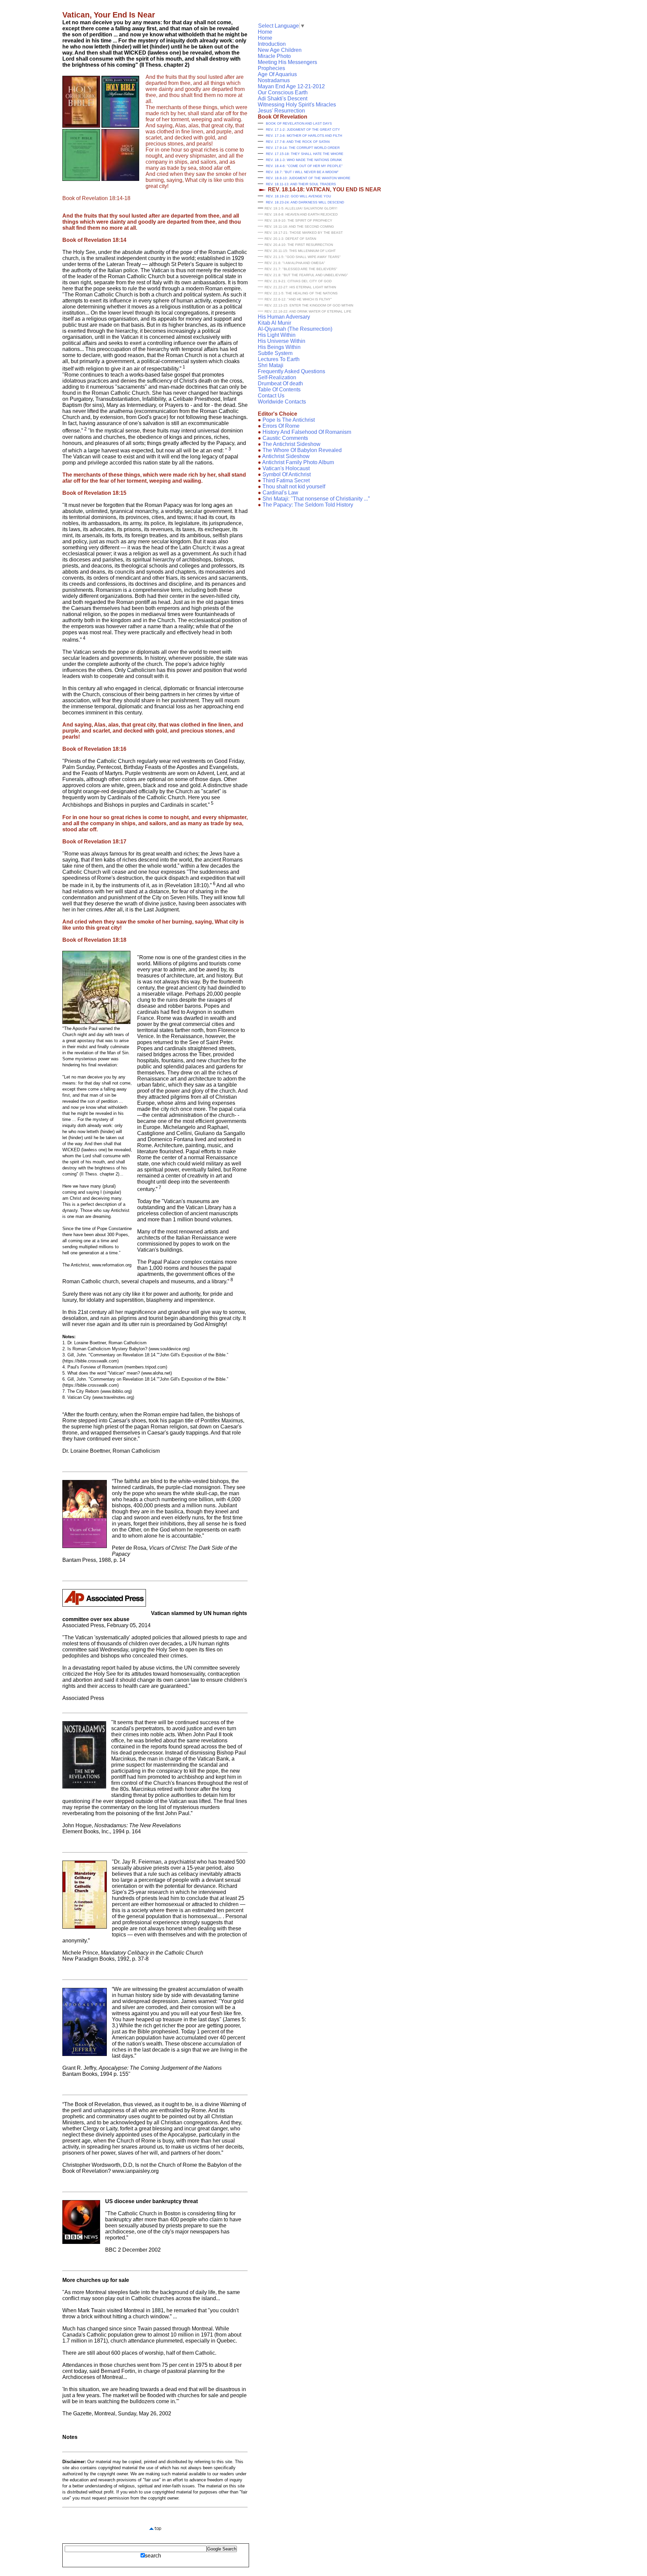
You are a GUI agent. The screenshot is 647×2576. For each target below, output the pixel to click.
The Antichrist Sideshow (289, 444)
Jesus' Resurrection (281, 111)
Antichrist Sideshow (284, 456)
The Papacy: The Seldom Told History (305, 505)
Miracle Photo (274, 56)
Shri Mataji (271, 365)
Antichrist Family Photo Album (296, 462)
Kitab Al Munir (274, 323)
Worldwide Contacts (282, 402)
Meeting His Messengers (287, 62)
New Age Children (280, 50)
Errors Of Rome (279, 426)
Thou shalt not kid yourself (291, 487)
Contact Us (271, 396)
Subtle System (275, 353)
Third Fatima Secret (284, 480)
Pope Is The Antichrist (286, 420)
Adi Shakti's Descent (283, 99)
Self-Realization (277, 377)
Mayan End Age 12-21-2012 (291, 86)
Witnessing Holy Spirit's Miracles (297, 105)
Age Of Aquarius (277, 74)
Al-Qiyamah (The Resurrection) (295, 329)
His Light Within (277, 335)
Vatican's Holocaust (284, 468)
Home (265, 32)
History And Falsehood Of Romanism (304, 432)
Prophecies (271, 68)
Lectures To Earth (279, 359)
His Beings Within (279, 347)
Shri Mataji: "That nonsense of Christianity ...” (314, 499)
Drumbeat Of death (280, 383)
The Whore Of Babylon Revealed (300, 450)
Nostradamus (274, 80)
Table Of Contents (279, 390)
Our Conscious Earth (283, 92)
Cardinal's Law (278, 493)
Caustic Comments (283, 438)
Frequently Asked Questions (291, 371)
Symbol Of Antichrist (284, 474)
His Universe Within (282, 341)
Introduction (272, 44)
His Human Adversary (284, 317)
